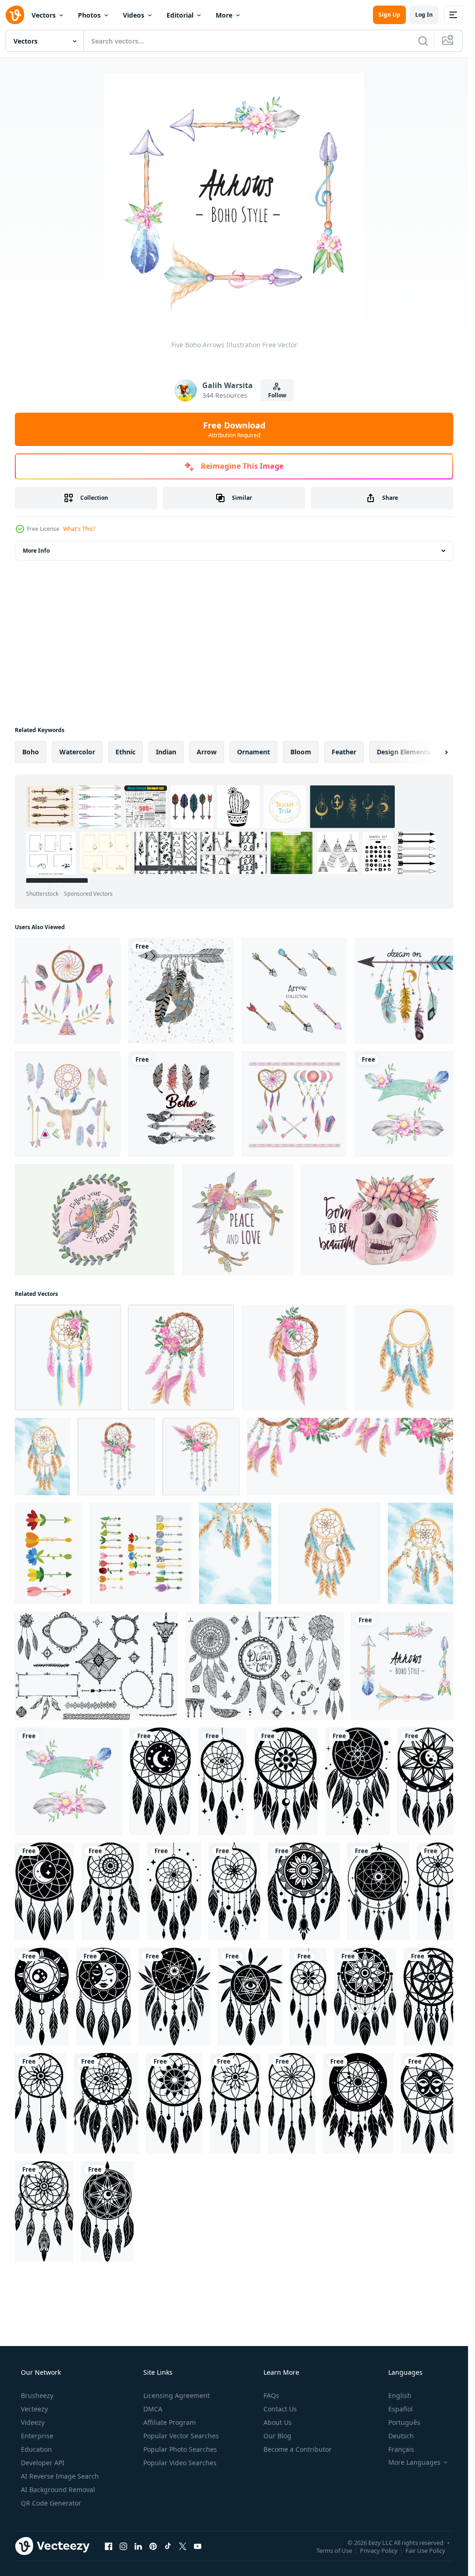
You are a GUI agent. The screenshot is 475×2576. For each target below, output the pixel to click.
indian (166, 752)
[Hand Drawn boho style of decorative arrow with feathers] (181, 991)
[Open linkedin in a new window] (138, 2546)
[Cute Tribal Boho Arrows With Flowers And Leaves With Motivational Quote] (95, 1220)
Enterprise (37, 2436)
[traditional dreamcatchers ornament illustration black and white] (160, 1781)
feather (344, 752)
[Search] (423, 41)
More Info (36, 551)
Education (36, 2449)
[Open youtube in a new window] (198, 2546)
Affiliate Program (170, 2422)
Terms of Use (334, 2550)
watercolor (77, 752)
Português (404, 2422)
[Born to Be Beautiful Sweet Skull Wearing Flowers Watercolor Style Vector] (380, 1220)
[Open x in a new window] (183, 2546)
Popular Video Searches (180, 2463)
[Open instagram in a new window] (123, 2546)
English (400, 2395)
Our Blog (277, 2436)
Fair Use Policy (425, 2550)
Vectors (44, 15)
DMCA (153, 2409)
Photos (89, 15)
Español (401, 2409)
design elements (403, 752)
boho (31, 752)
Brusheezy (37, 2395)
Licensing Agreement (177, 2395)
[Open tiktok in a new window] (168, 2546)
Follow (277, 395)
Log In (424, 15)
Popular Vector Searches (181, 2436)
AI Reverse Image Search (60, 2476)
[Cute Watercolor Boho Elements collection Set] (68, 1104)
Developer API (43, 2463)
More (224, 15)
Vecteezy (34, 2409)
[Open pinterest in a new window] (153, 2546)
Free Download (234, 429)
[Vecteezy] (15, 15)
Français (401, 2449)
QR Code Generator (51, 2503)
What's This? (79, 529)
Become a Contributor (298, 2449)
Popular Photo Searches (180, 2449)
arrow (207, 752)
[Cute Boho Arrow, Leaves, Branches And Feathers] (237, 1220)
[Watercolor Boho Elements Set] (294, 1104)
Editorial (180, 15)
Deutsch (401, 2436)
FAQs (271, 2395)
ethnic (125, 752)
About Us (278, 2422)
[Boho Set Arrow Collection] (294, 991)
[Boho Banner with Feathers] (407, 1104)
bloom (301, 752)
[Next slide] (438, 752)
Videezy (33, 2422)
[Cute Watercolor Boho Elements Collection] (68, 991)
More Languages (414, 2462)
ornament (254, 752)
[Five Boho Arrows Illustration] (405, 1666)
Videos (134, 15)
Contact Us (280, 2409)
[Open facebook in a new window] (109, 2546)
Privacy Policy (379, 2550)
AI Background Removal (58, 2490)
